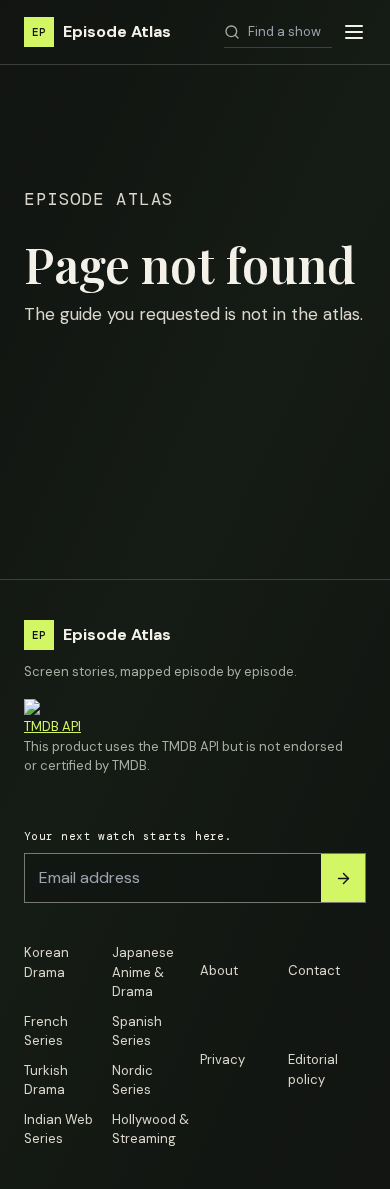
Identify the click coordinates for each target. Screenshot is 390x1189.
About (219, 970)
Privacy (222, 1059)
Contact (314, 970)
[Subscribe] (343, 878)
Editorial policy (313, 1069)
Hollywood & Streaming (150, 1129)
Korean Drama (46, 962)
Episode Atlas (101, 31)
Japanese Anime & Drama (143, 972)
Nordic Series (132, 1080)
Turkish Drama (46, 1080)
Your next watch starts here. (128, 836)
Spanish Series (137, 1031)
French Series (46, 1031)
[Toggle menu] (354, 32)
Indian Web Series (58, 1129)
